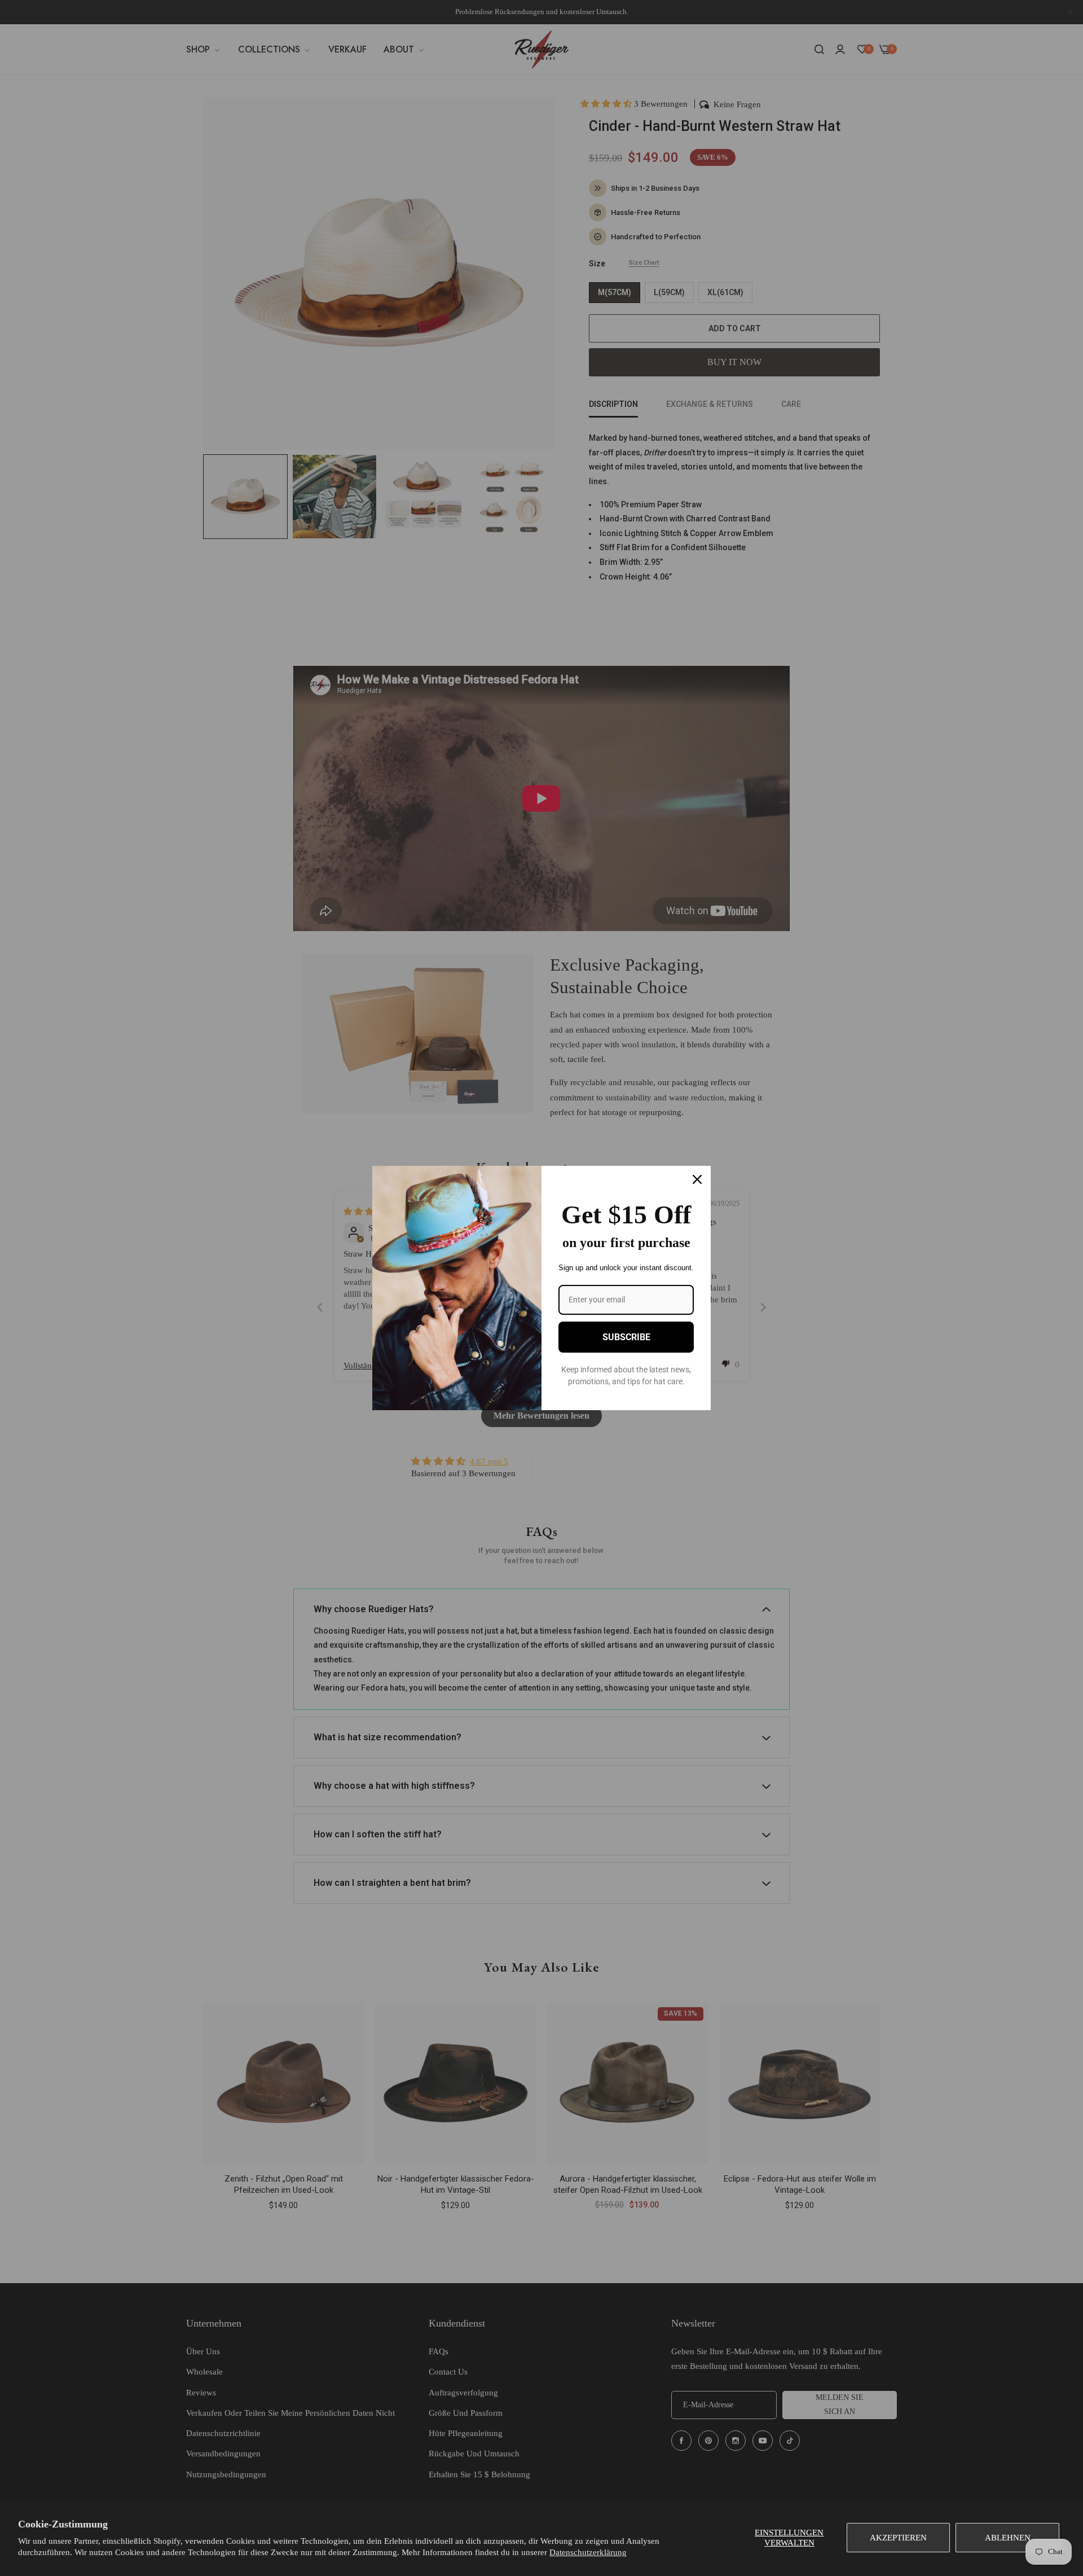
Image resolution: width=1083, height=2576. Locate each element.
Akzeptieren (898, 2538)
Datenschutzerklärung (588, 2552)
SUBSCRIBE (626, 1337)
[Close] (697, 1179)
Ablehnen (1008, 2538)
